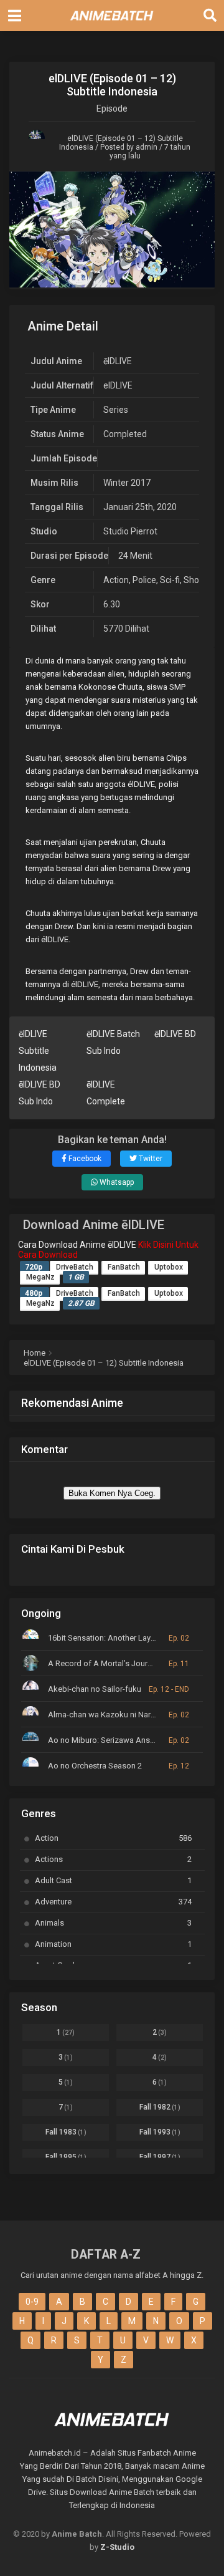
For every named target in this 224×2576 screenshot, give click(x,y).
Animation (113, 1944)
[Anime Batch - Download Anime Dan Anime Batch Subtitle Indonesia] (112, 24)
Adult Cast (113, 1880)
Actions (113, 1859)
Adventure (113, 1902)
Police (144, 580)
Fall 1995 (66, 2157)
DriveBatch (75, 1267)
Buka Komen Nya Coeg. (112, 1493)
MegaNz (40, 1277)
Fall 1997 (160, 2157)
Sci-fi (170, 580)
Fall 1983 (66, 2132)
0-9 (32, 2302)
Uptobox (169, 1267)
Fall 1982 (160, 2107)
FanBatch (124, 1267)
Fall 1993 (160, 2132)
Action (116, 580)
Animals (113, 1923)
